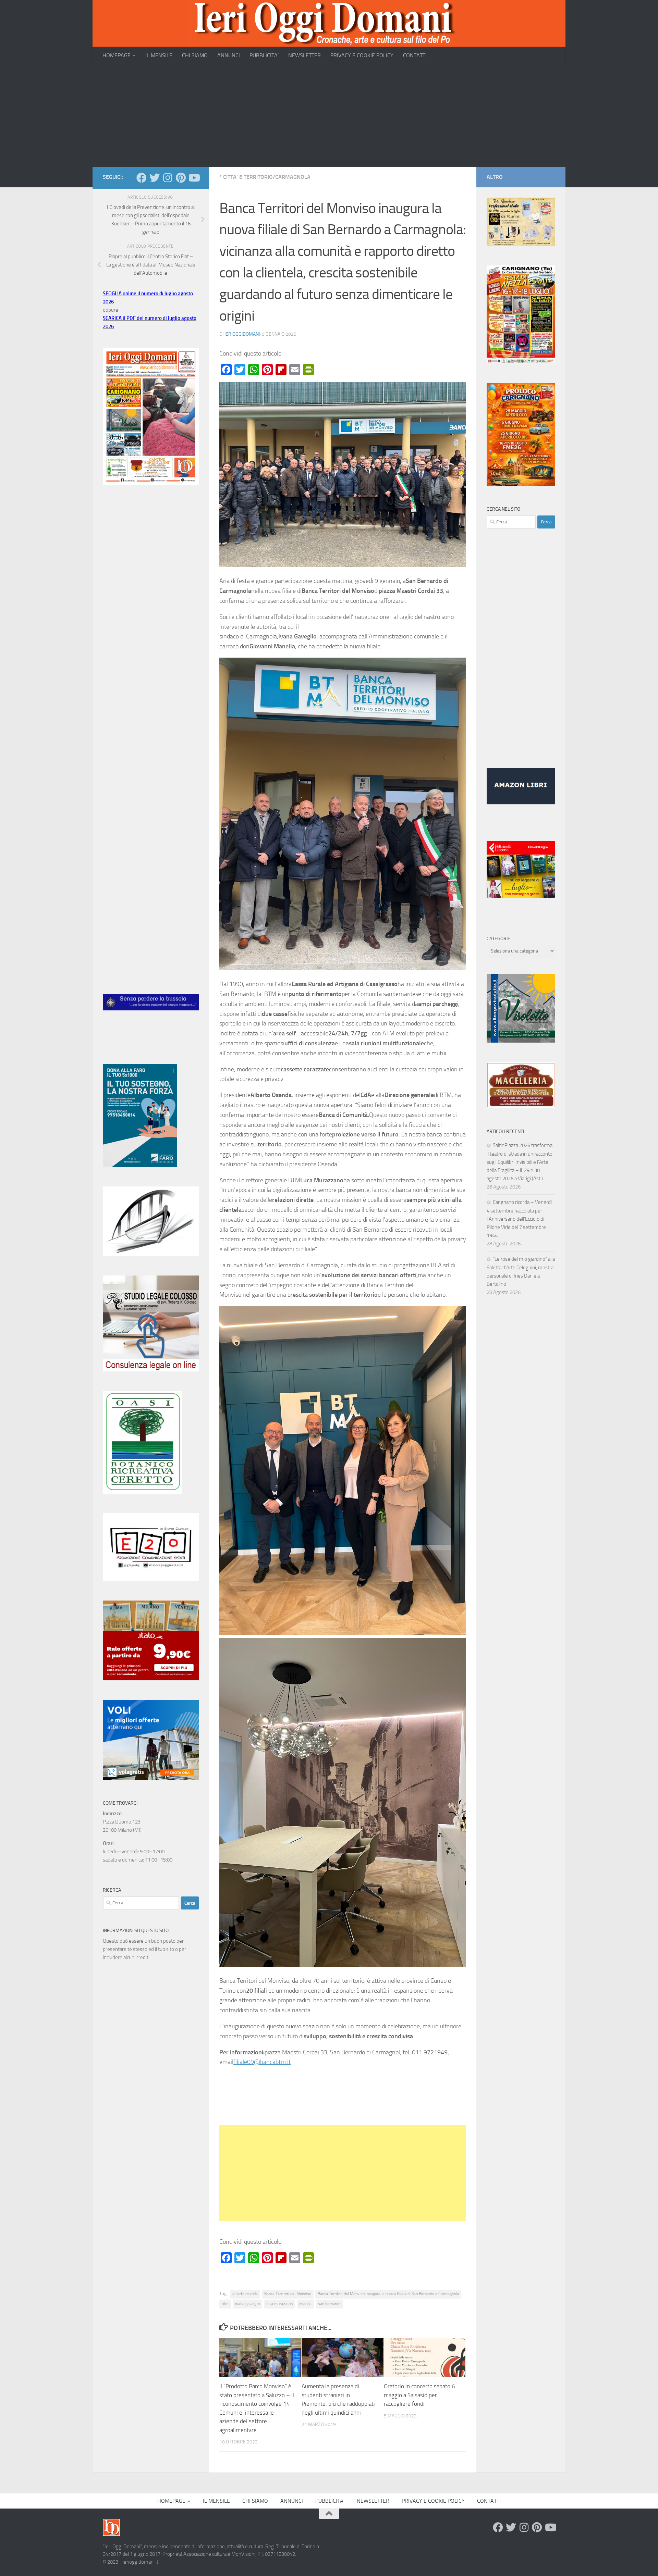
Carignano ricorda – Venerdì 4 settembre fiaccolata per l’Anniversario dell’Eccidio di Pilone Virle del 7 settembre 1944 (519, 1219)
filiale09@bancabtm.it (262, 2062)
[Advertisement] (329, 115)
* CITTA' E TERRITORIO (246, 177)
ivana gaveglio (247, 2304)
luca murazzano (279, 2304)
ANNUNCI (229, 55)
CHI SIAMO (195, 55)
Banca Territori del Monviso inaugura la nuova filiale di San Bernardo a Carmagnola (388, 2294)
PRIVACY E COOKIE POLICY (362, 55)
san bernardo (329, 2304)
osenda (305, 2304)
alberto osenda (245, 2294)
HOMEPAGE (117, 55)
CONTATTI (415, 55)
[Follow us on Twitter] (155, 178)
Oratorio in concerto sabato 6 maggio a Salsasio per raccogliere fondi (419, 2395)
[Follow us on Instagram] (168, 178)
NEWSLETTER (304, 55)
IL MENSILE (159, 55)
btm (225, 2304)
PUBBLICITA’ (264, 55)
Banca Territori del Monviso (288, 2294)
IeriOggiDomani (242, 334)
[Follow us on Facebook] (142, 178)
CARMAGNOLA (293, 177)
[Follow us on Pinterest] (181, 178)
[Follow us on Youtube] (194, 178)
